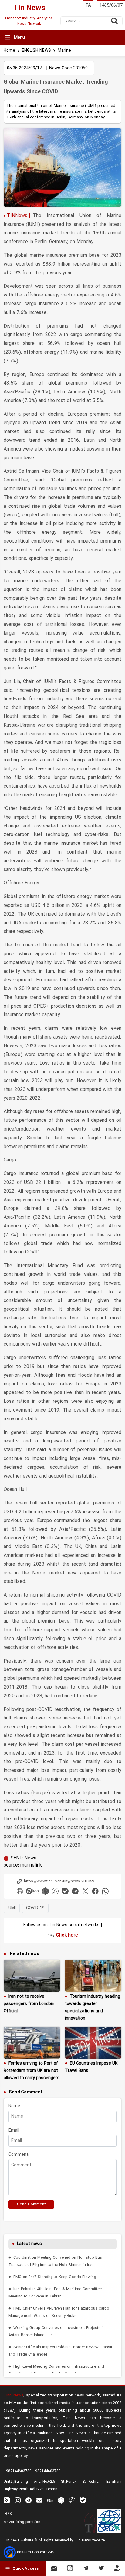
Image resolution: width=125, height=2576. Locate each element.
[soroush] (55, 1891)
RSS (8, 2514)
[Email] (54, 2569)
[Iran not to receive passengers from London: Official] (32, 1976)
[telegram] (75, 1891)
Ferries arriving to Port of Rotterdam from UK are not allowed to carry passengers (32, 2071)
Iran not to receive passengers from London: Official (29, 2004)
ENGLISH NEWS (36, 51)
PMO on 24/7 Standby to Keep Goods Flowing (55, 2277)
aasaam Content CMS (35, 2552)
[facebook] (95, 1891)
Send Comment (31, 2204)
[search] (114, 21)
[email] (39, 2500)
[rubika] (45, 1891)
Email (14, 2130)
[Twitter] (101, 2569)
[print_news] (20, 1891)
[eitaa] (32, 1891)
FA (88, 6)
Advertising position (22, 2522)
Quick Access (25, 2569)
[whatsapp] (105, 1891)
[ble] (65, 1891)
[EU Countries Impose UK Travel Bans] (93, 2043)
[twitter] (85, 1891)
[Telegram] (86, 2569)
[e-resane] (109, 2521)
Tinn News (14, 2395)
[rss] (7, 2500)
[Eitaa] (50, 2500)
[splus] (72, 2500)
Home (9, 51)
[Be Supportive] (117, 2569)
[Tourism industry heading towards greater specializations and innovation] (93, 1976)
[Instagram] (70, 2569)
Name (14, 2106)
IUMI (12, 1908)
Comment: (19, 2155)
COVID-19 (35, 1908)
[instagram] (18, 2500)
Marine (64, 51)
